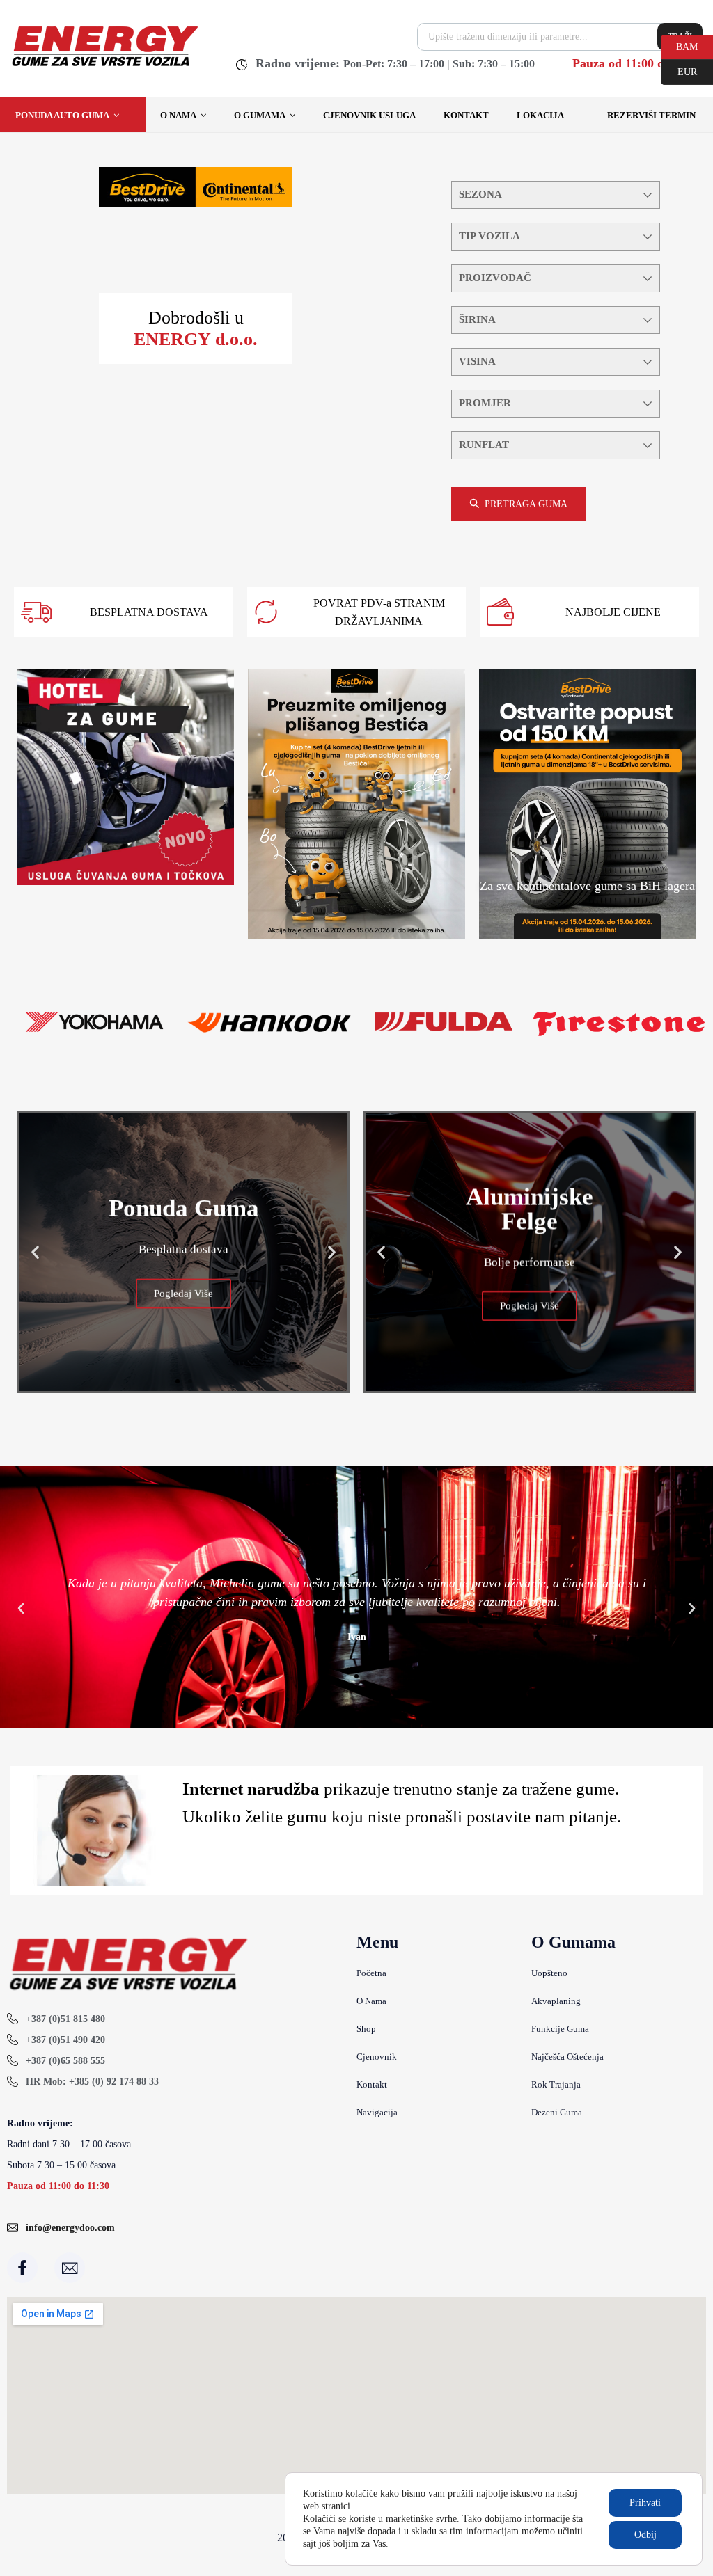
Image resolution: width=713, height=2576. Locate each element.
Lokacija (540, 115)
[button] (35, 1251)
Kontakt (466, 115)
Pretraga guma (526, 504)
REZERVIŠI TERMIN (651, 115)
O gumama (260, 115)
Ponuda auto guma (62, 115)
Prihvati (645, 2503)
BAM (679, 46)
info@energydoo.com (70, 2228)
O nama (178, 115)
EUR (679, 71)
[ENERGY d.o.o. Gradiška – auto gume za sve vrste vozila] (104, 66)
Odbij (645, 2535)
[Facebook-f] (22, 2268)
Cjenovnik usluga (369, 115)
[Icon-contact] (70, 2268)
